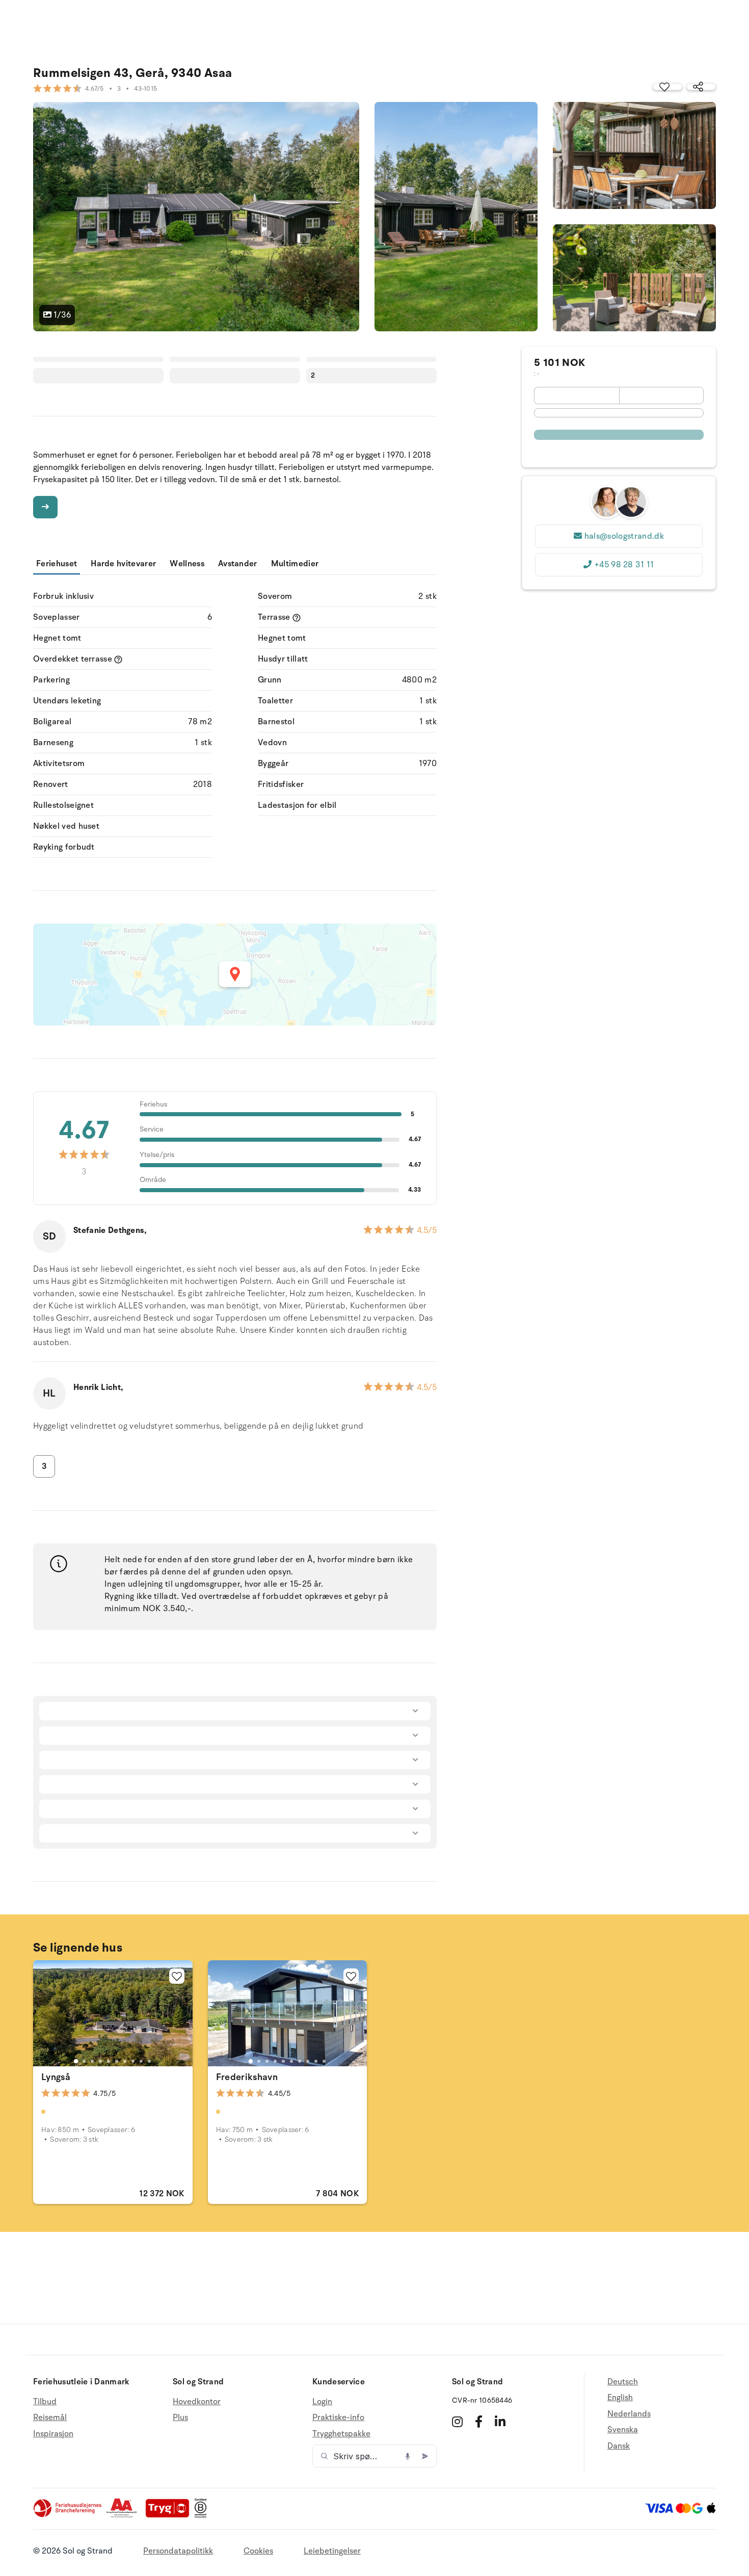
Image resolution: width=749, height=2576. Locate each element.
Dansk (619, 2446)
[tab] (76, 2061)
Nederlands (629, 2414)
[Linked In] (500, 2422)
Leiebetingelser (332, 2551)
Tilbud (45, 2402)
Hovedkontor (197, 2402)
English (620, 2398)
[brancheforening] (68, 2515)
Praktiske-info (338, 2417)
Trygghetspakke (341, 2434)
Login (322, 2402)
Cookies (258, 2551)
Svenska (623, 2430)
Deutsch (623, 2382)
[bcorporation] (203, 2515)
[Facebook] (479, 2422)
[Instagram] (457, 2422)
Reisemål (50, 2417)
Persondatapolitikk (178, 2551)
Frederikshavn (247, 2077)
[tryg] (170, 2515)
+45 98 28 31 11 (624, 565)
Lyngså (56, 2077)
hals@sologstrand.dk (624, 536)
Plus (180, 2417)
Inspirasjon (53, 2434)
